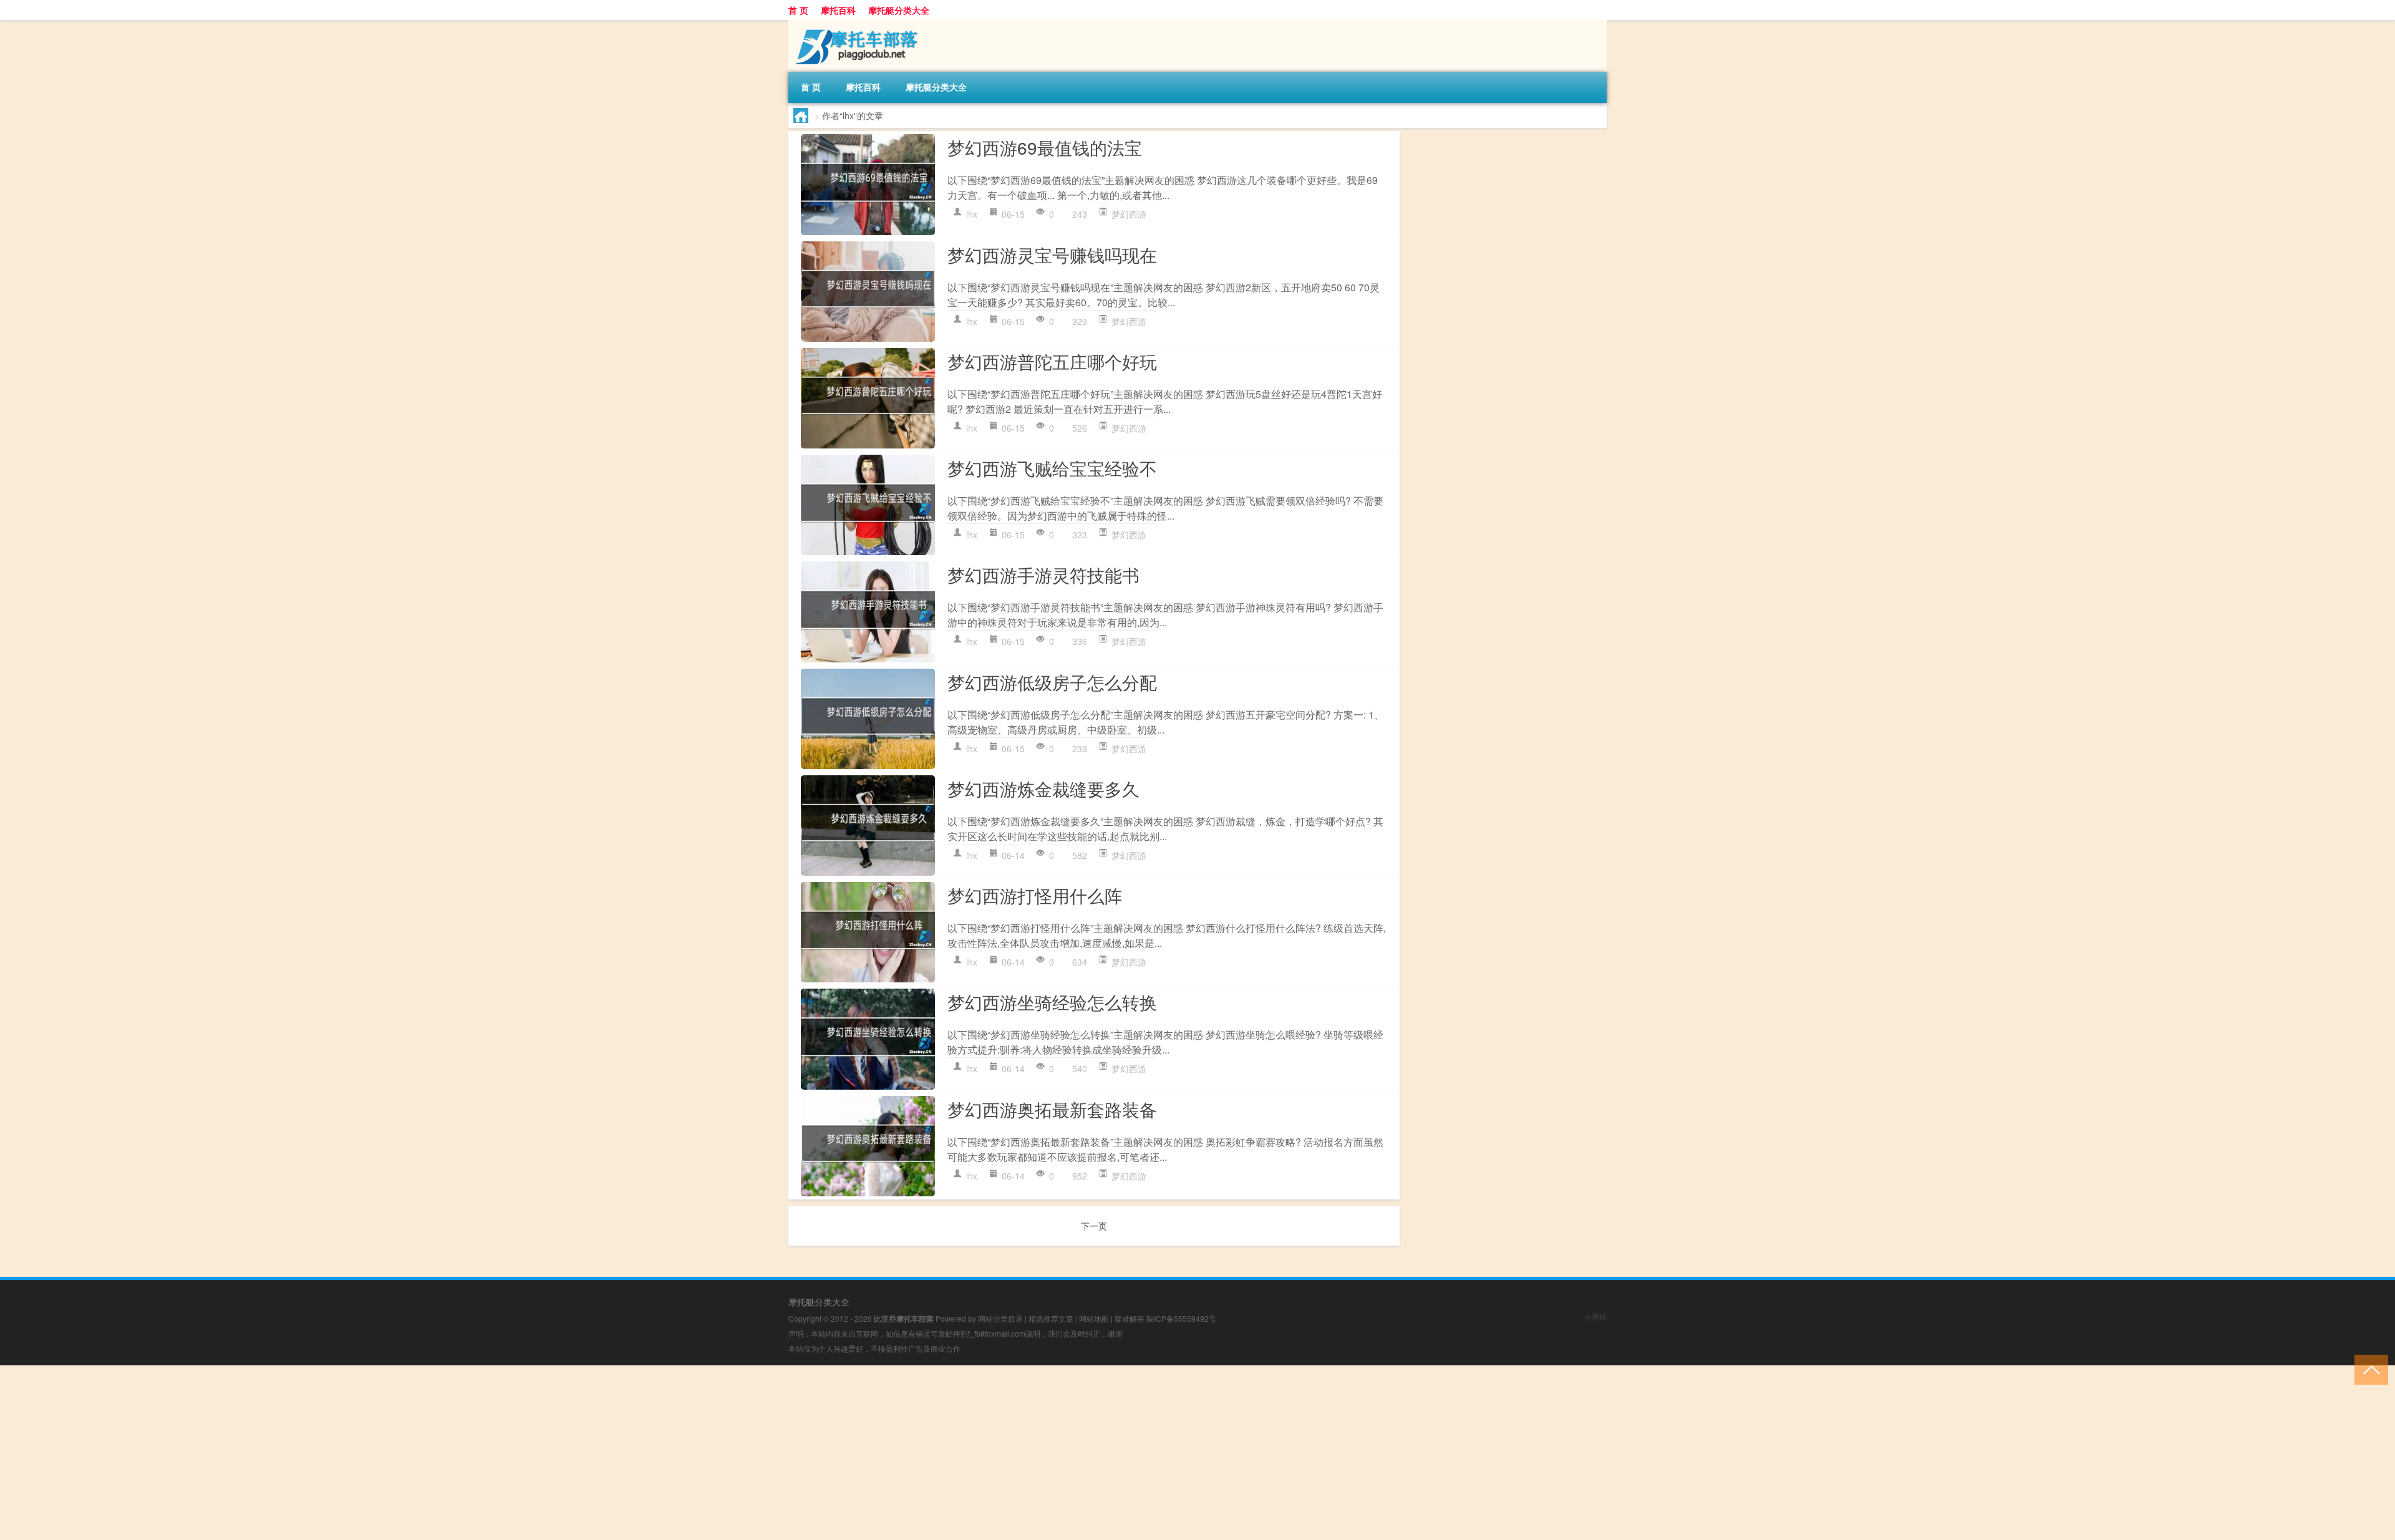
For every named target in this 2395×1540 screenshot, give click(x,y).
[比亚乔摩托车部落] (854, 24)
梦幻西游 (1129, 214)
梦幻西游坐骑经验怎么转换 (1052, 1002)
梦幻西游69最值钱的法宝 (1045, 147)
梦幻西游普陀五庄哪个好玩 (1052, 361)
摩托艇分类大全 (899, 10)
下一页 (1094, 1226)
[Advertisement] (374, 1453)
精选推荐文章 (1051, 1318)
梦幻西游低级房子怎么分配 (1052, 682)
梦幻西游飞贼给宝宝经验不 (1052, 468)
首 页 (798, 10)
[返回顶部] (2368, 1369)
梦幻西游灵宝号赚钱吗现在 (1052, 254)
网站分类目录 (1000, 1318)
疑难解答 (1130, 1318)
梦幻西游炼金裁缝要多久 (1043, 788)
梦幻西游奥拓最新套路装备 (1052, 1109)
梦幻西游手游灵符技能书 (1043, 574)
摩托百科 (838, 10)
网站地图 (1094, 1318)
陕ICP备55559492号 (1181, 1318)
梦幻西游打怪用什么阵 (1035, 895)
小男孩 (1595, 1316)
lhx (972, 214)
